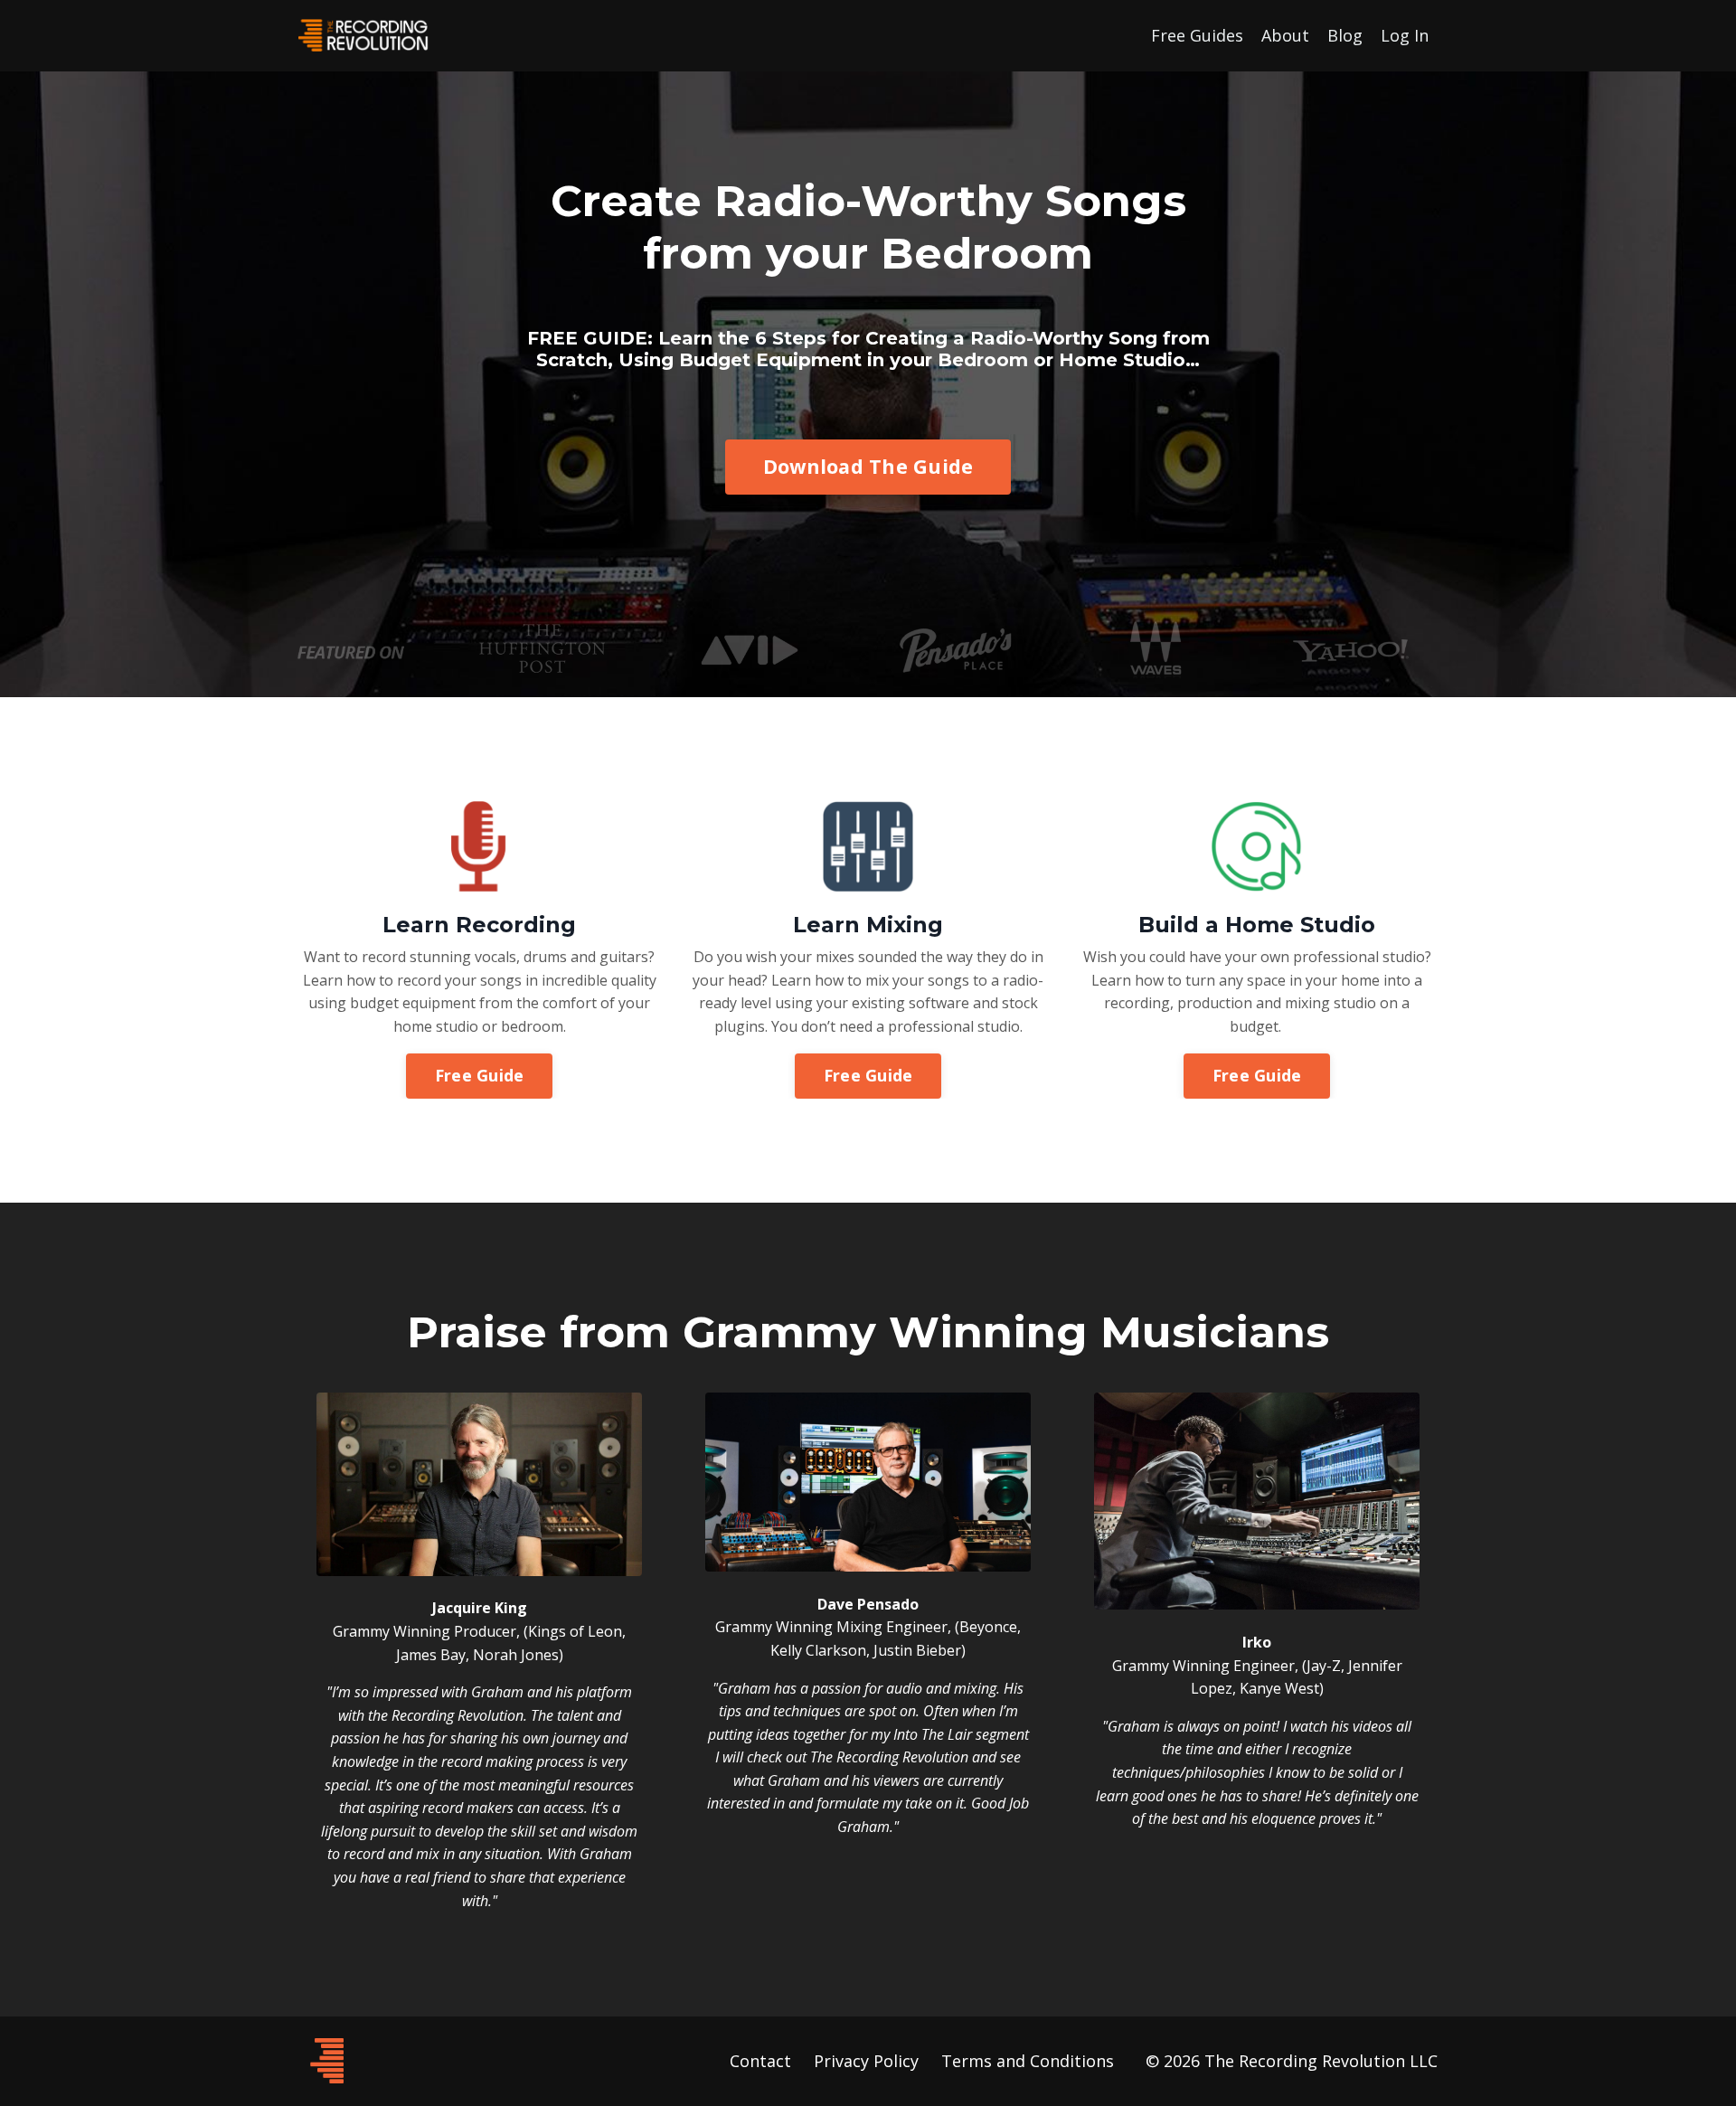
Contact (760, 2061)
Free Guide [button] (480, 1075)
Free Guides (1197, 35)
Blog (1345, 35)
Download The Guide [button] (868, 466)
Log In (1405, 35)
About (1285, 35)
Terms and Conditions (1028, 2061)
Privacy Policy (866, 2061)
